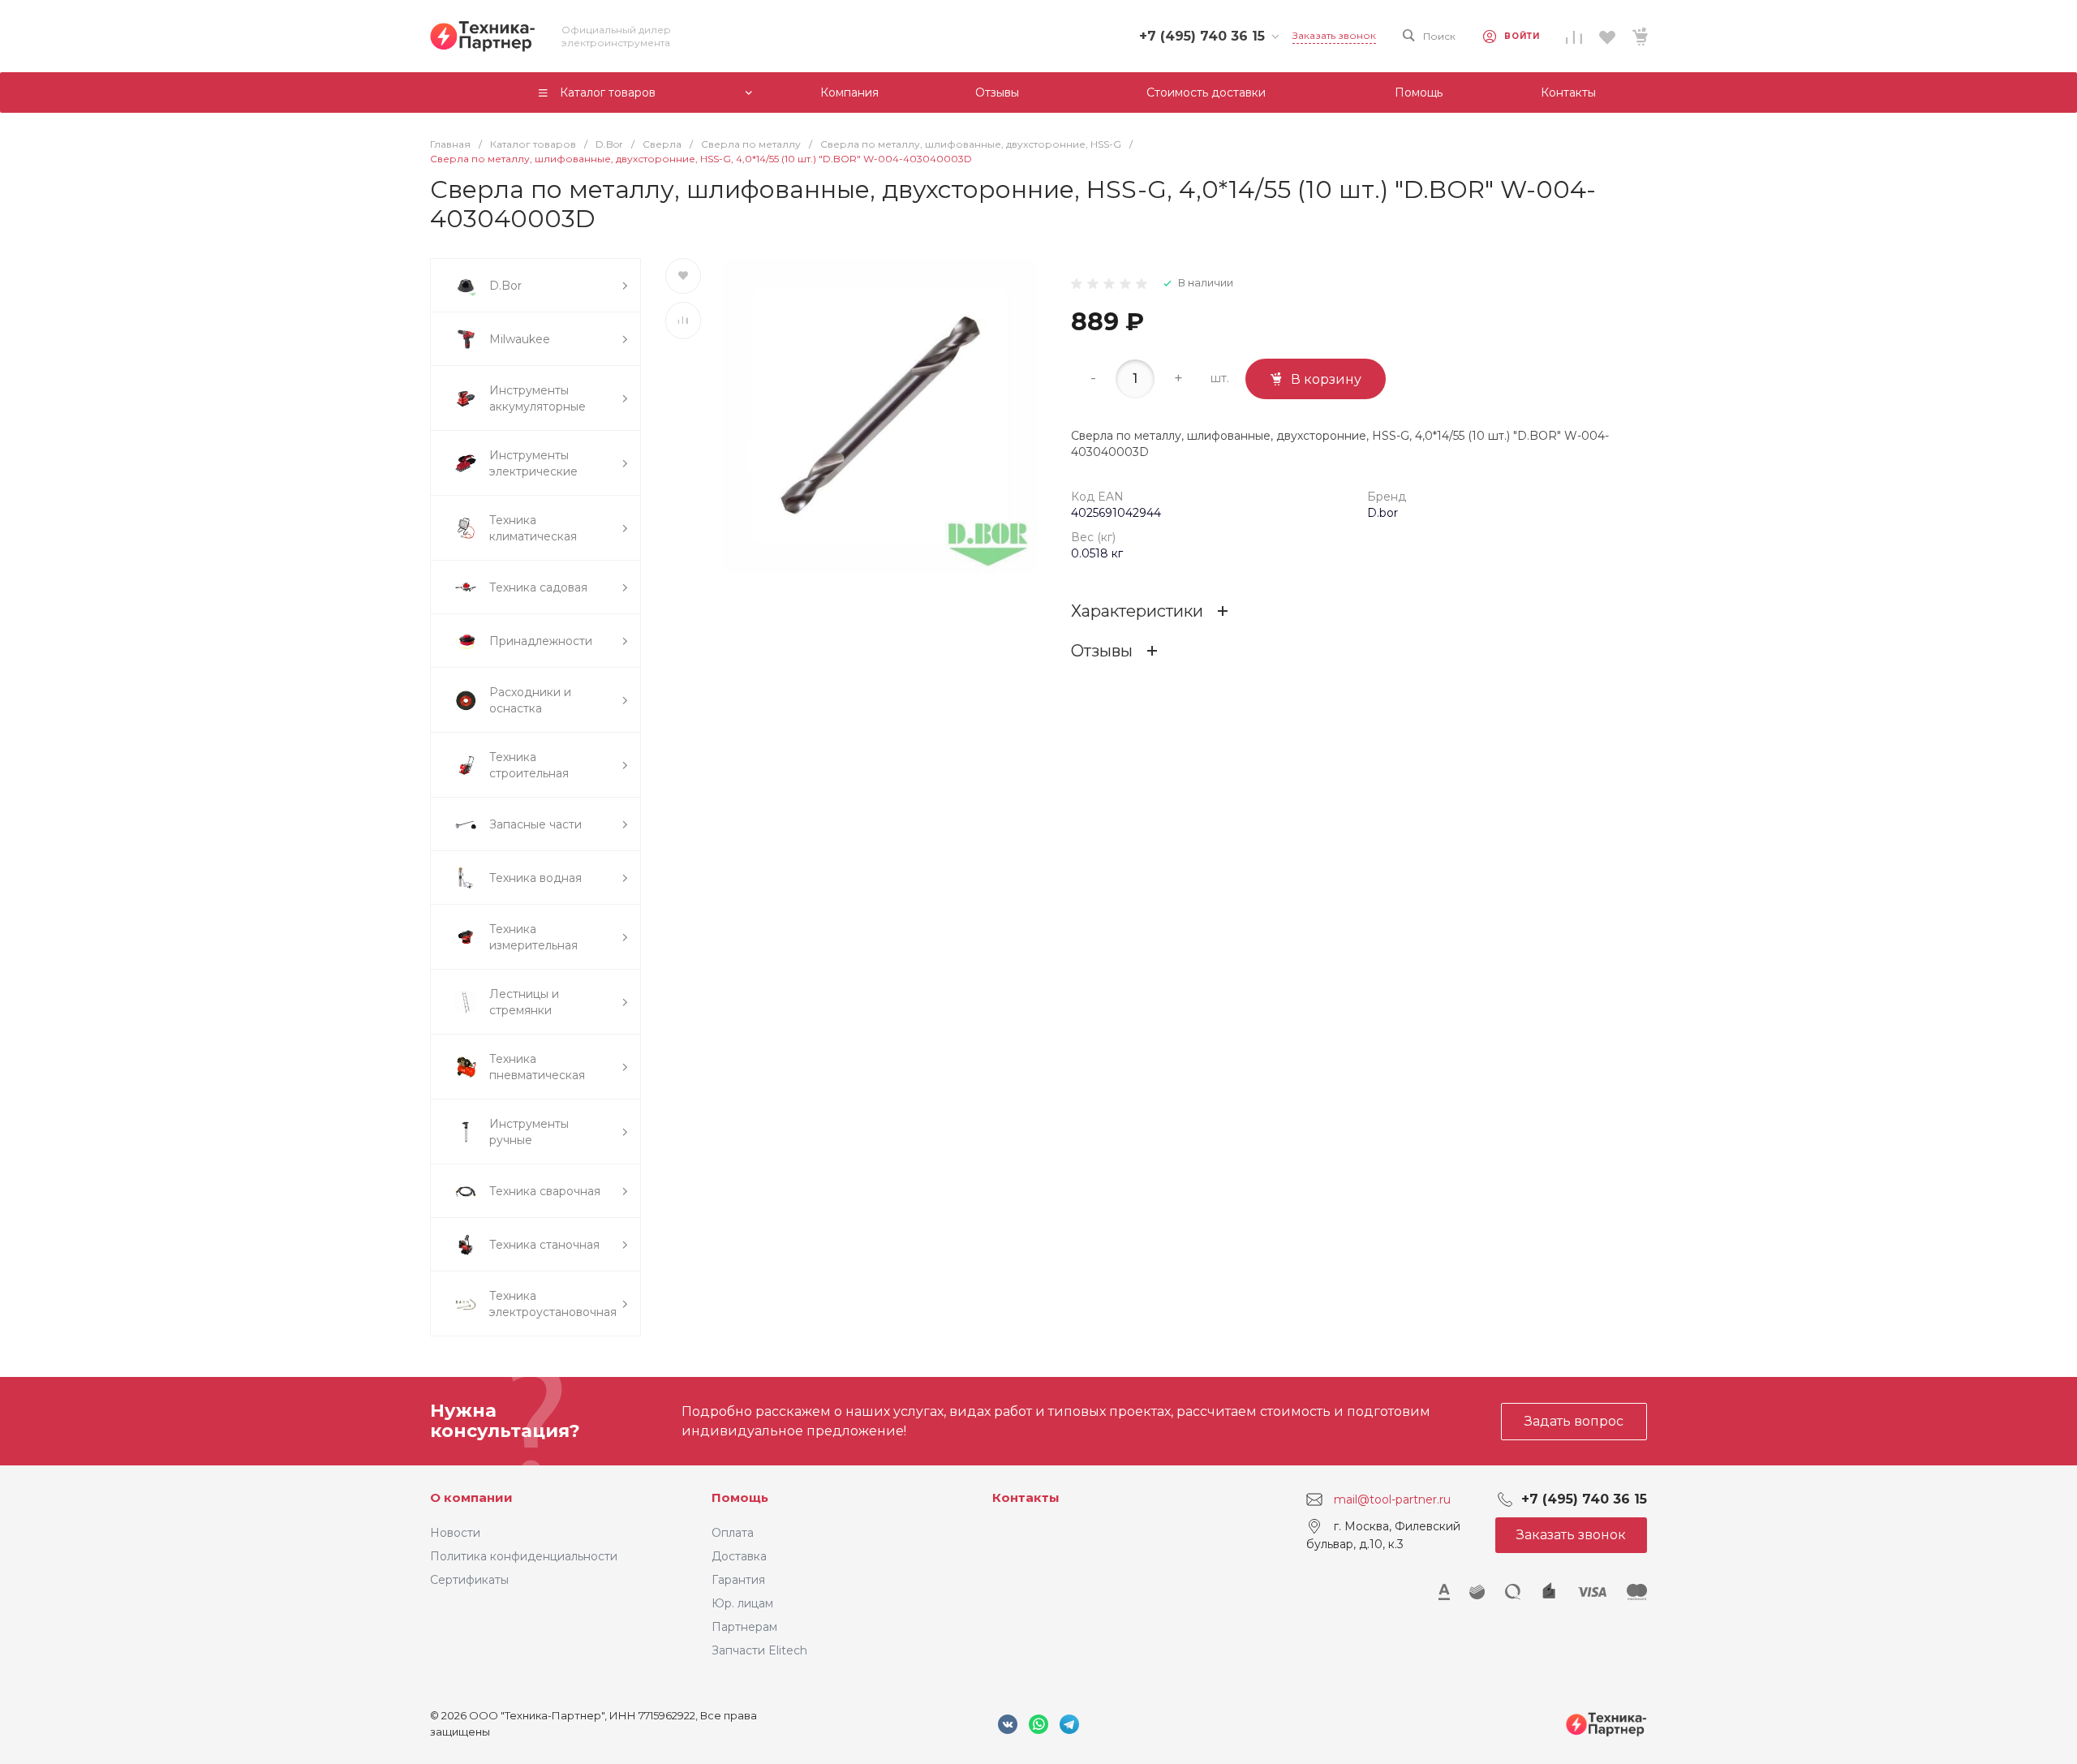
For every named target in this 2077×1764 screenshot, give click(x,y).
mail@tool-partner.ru (1392, 1499)
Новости (455, 1533)
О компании (471, 1497)
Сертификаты (469, 1580)
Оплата (733, 1533)
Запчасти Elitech (759, 1650)
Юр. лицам (742, 1603)
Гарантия (738, 1580)
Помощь (740, 1497)
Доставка (739, 1556)
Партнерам (744, 1627)
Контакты (1026, 1497)
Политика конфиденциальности (524, 1556)
